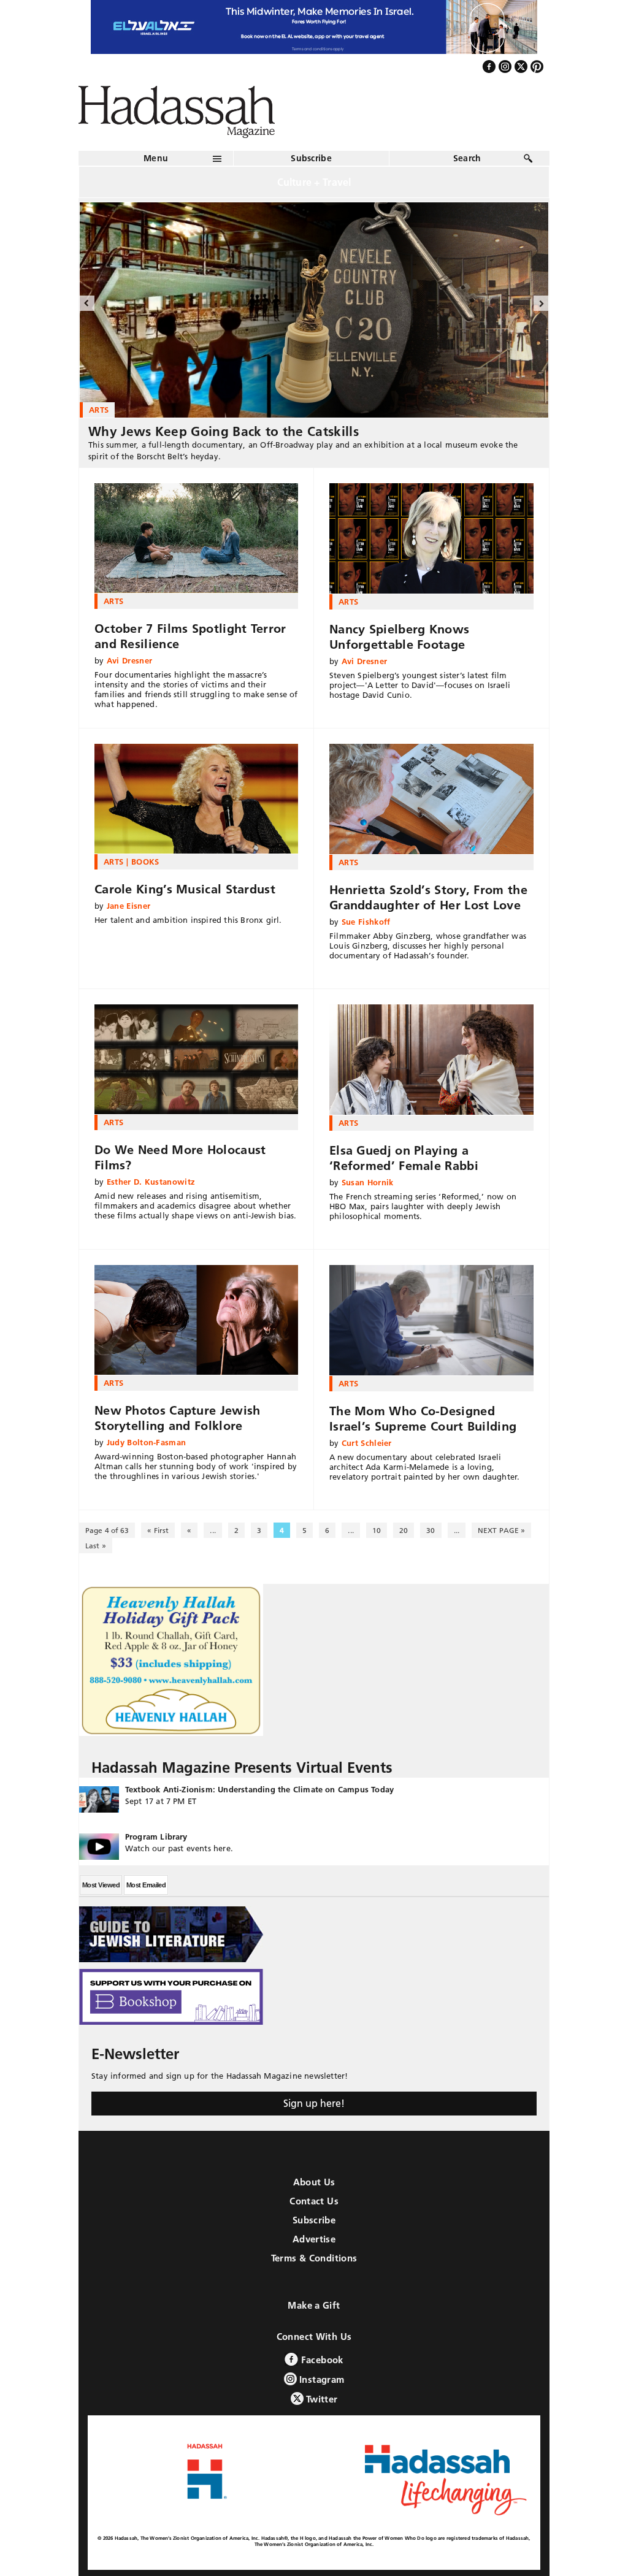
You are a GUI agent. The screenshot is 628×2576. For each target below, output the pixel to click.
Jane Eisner (129, 906)
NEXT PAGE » (501, 1530)
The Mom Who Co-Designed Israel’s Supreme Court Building (423, 1419)
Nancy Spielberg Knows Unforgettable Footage (399, 637)
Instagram (321, 2379)
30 (431, 1530)
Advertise (314, 2239)
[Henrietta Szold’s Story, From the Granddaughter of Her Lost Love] (431, 799)
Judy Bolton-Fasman (147, 1442)
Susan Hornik (368, 1182)
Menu (156, 158)
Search (467, 158)
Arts (113, 601)
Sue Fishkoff (366, 922)
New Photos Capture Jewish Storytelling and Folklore (178, 1418)
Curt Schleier (367, 1443)
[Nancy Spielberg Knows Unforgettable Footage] (431, 538)
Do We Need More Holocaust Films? (180, 1157)
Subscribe (311, 158)
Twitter (321, 2399)
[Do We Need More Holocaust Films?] (196, 1060)
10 (377, 1530)
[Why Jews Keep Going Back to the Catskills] (314, 310)
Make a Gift (314, 2305)
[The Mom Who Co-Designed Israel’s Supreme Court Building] (431, 1320)
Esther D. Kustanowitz (151, 1182)
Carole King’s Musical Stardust (185, 889)
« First (158, 1530)
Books (145, 862)
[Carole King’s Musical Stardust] (196, 799)
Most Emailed (146, 1885)
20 (404, 1530)
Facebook (320, 2360)
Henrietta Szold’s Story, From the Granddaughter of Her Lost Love (428, 897)
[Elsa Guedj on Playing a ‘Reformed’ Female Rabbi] (431, 1060)
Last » (96, 1546)
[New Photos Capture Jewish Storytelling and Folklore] (196, 1320)
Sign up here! (314, 2103)
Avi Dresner (130, 660)
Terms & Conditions (314, 2258)
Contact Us (314, 2201)
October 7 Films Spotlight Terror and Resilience (190, 636)
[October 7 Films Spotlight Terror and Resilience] (196, 538)
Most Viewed (101, 1885)
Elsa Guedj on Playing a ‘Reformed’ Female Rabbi (404, 1158)
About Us (314, 2182)
